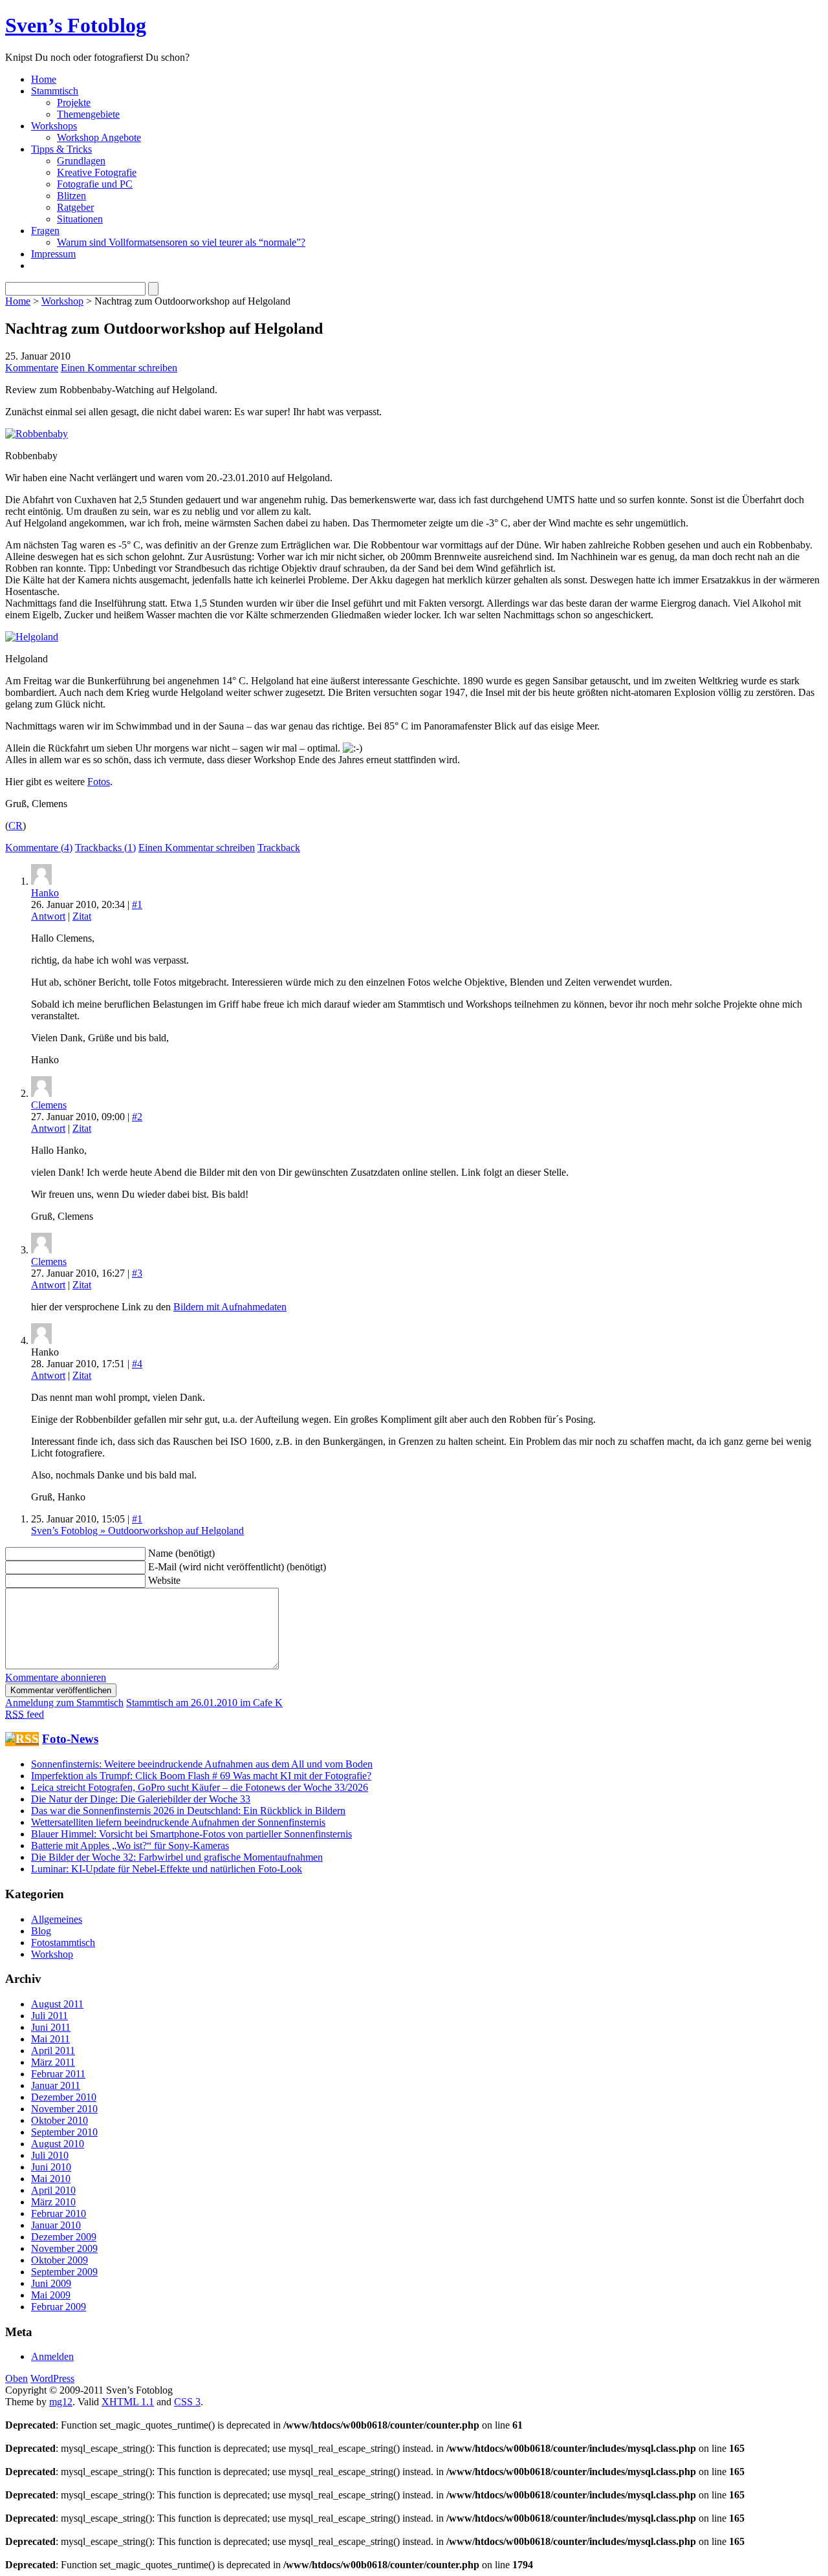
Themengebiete (88, 114)
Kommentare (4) (39, 848)
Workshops (54, 126)
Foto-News (70, 1739)
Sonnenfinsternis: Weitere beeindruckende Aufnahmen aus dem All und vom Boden (202, 1764)
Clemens (49, 1105)
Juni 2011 (51, 2027)
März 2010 (53, 2202)
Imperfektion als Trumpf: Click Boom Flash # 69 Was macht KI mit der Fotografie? (201, 1776)
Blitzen (71, 196)
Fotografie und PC (95, 184)
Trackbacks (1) (105, 848)
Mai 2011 (50, 2039)
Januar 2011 (56, 2085)
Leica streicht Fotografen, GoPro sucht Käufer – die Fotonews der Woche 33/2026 (200, 1787)
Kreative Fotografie (97, 172)
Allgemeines (57, 1919)
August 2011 (57, 2004)
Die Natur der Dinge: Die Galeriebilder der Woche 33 (141, 1799)
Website (164, 1580)
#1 (137, 904)
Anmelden (52, 2356)
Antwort (48, 916)
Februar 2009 (59, 2307)
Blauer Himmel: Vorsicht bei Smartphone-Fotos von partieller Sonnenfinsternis (191, 1834)
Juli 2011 (49, 2016)
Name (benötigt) (181, 1553)
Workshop (62, 301)
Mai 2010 (51, 2179)
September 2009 (64, 2272)
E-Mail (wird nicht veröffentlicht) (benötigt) (237, 1567)
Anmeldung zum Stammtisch (64, 1703)
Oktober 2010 (60, 2120)
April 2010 (53, 2190)
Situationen (80, 219)
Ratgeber (75, 207)
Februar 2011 (58, 2074)
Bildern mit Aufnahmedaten (230, 1307)
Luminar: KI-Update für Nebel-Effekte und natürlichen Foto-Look (167, 1869)
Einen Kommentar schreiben (119, 368)
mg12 (61, 2402)
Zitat (82, 916)
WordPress (52, 2378)
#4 (137, 1364)
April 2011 (53, 2051)
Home (44, 79)
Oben (16, 2378)
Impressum (53, 254)
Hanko (45, 893)
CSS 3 (187, 2402)
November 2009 (64, 2248)
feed (25, 1714)
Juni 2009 (51, 2283)
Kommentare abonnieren (56, 1677)
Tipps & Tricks (61, 149)
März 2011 (53, 2062)
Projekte (74, 103)
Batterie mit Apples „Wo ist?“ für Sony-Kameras (130, 1845)
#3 (137, 1273)
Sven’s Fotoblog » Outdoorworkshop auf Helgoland (137, 1531)
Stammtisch (55, 91)
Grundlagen (81, 161)
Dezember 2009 (64, 2237)
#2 (137, 1117)
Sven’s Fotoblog (76, 25)
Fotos (99, 782)
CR (16, 826)
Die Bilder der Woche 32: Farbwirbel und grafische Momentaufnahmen (177, 1857)
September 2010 (64, 2132)
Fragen (45, 231)
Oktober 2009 (60, 2260)
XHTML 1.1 (128, 2402)
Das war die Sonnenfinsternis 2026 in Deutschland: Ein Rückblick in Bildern (188, 1811)
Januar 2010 (56, 2225)
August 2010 (58, 2144)
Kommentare (32, 368)
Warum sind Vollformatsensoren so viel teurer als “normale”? (181, 242)
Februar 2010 (59, 2213)
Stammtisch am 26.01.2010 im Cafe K (204, 1703)
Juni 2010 (51, 2167)
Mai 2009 (51, 2295)
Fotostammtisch (63, 1943)
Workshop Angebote (99, 137)
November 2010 (64, 2109)
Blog (41, 1931)
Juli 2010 (50, 2155)
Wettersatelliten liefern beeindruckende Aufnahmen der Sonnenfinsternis (178, 1822)
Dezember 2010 (64, 2097)
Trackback (279, 848)
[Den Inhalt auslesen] (22, 1739)
